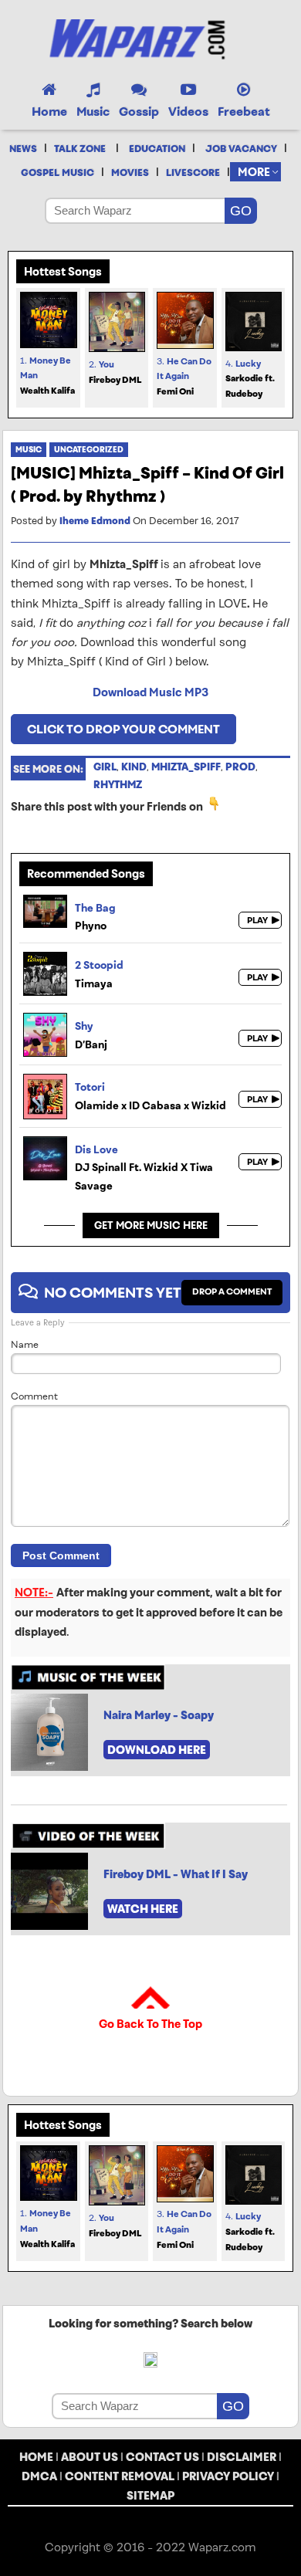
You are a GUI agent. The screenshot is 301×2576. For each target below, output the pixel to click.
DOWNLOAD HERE (157, 1750)
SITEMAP (150, 2495)
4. (250, 379)
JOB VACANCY (241, 149)
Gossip (139, 112)
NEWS (23, 149)
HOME (36, 2457)
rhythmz (118, 785)
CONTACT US (162, 2457)
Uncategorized (89, 450)
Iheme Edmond (95, 521)
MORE (254, 172)
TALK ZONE (80, 149)
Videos (188, 112)
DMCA (39, 2476)
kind (134, 767)
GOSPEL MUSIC (57, 173)
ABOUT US (90, 2457)
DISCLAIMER (242, 2457)
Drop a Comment (232, 1291)
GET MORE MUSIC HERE (151, 1225)
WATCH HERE (143, 1909)
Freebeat (244, 112)
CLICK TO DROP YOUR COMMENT (123, 729)
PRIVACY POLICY (228, 2476)
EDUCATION (157, 149)
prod (240, 767)
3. (184, 377)
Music (93, 112)
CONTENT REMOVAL (120, 2476)
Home (49, 112)
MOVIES (130, 173)
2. (115, 372)
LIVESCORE (193, 173)
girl (105, 767)
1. (47, 376)
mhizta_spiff (186, 767)
